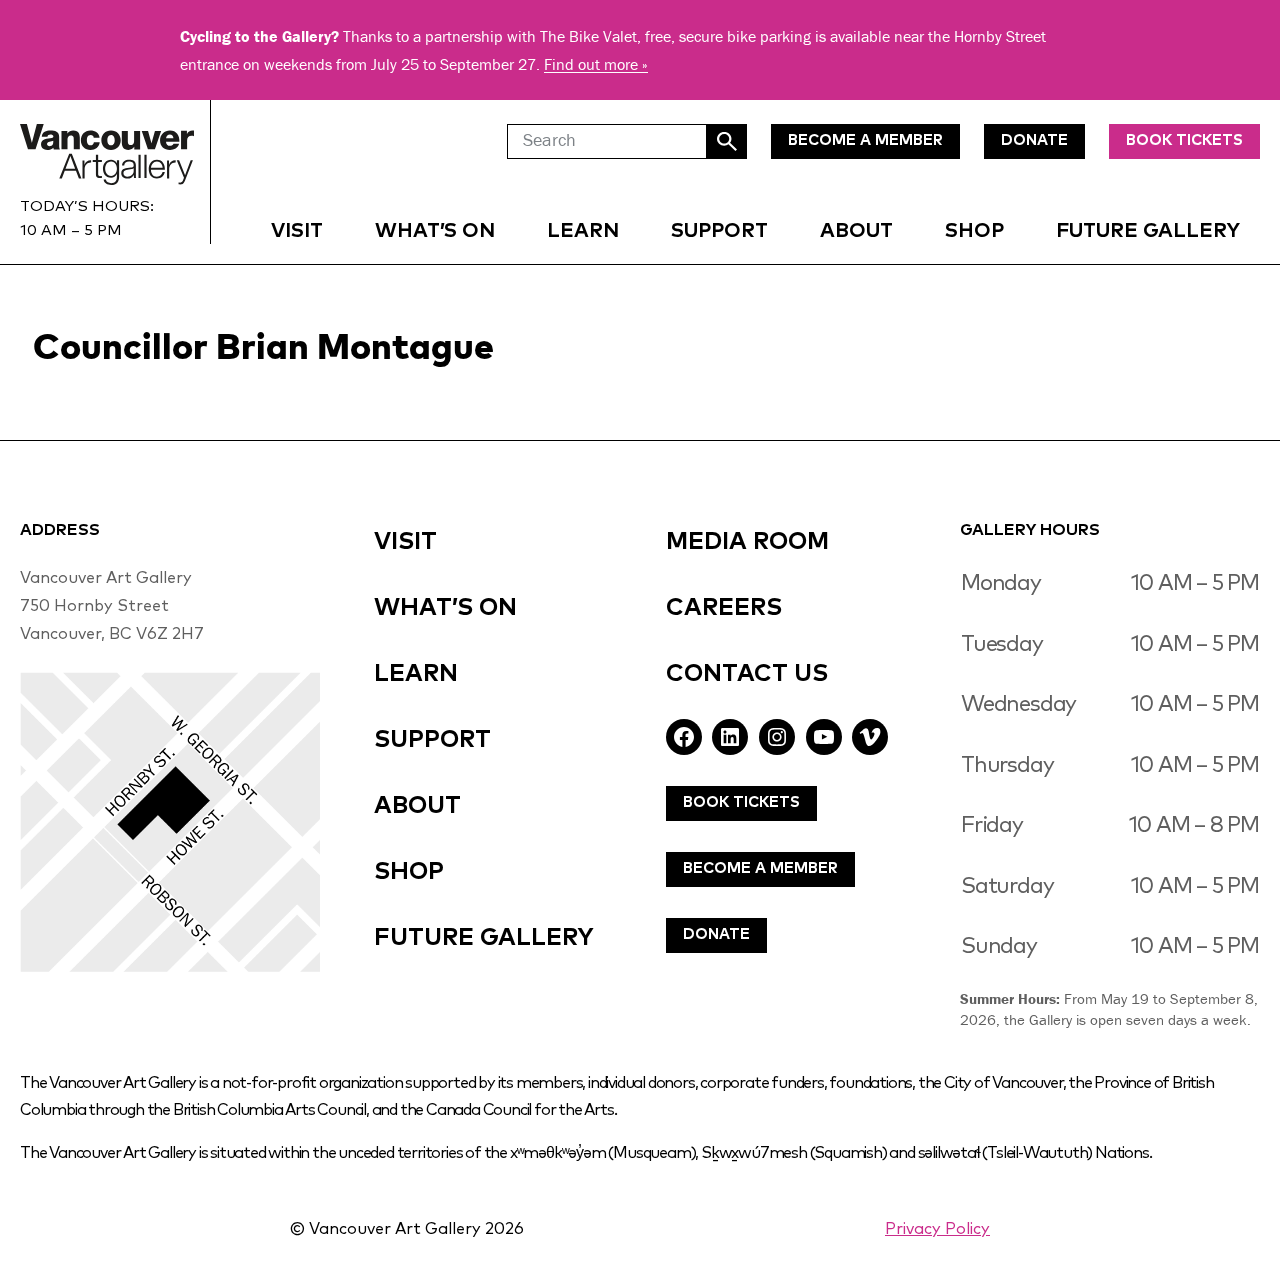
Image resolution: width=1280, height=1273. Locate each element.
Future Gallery (1148, 231)
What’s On (435, 231)
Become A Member (760, 868)
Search (727, 141)
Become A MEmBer (865, 140)
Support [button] (719, 231)
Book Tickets (1184, 140)
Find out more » (596, 64)
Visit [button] (297, 231)
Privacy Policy (937, 1229)
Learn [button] (583, 231)
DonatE (1034, 140)
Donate (716, 934)
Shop (974, 231)
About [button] (856, 231)
